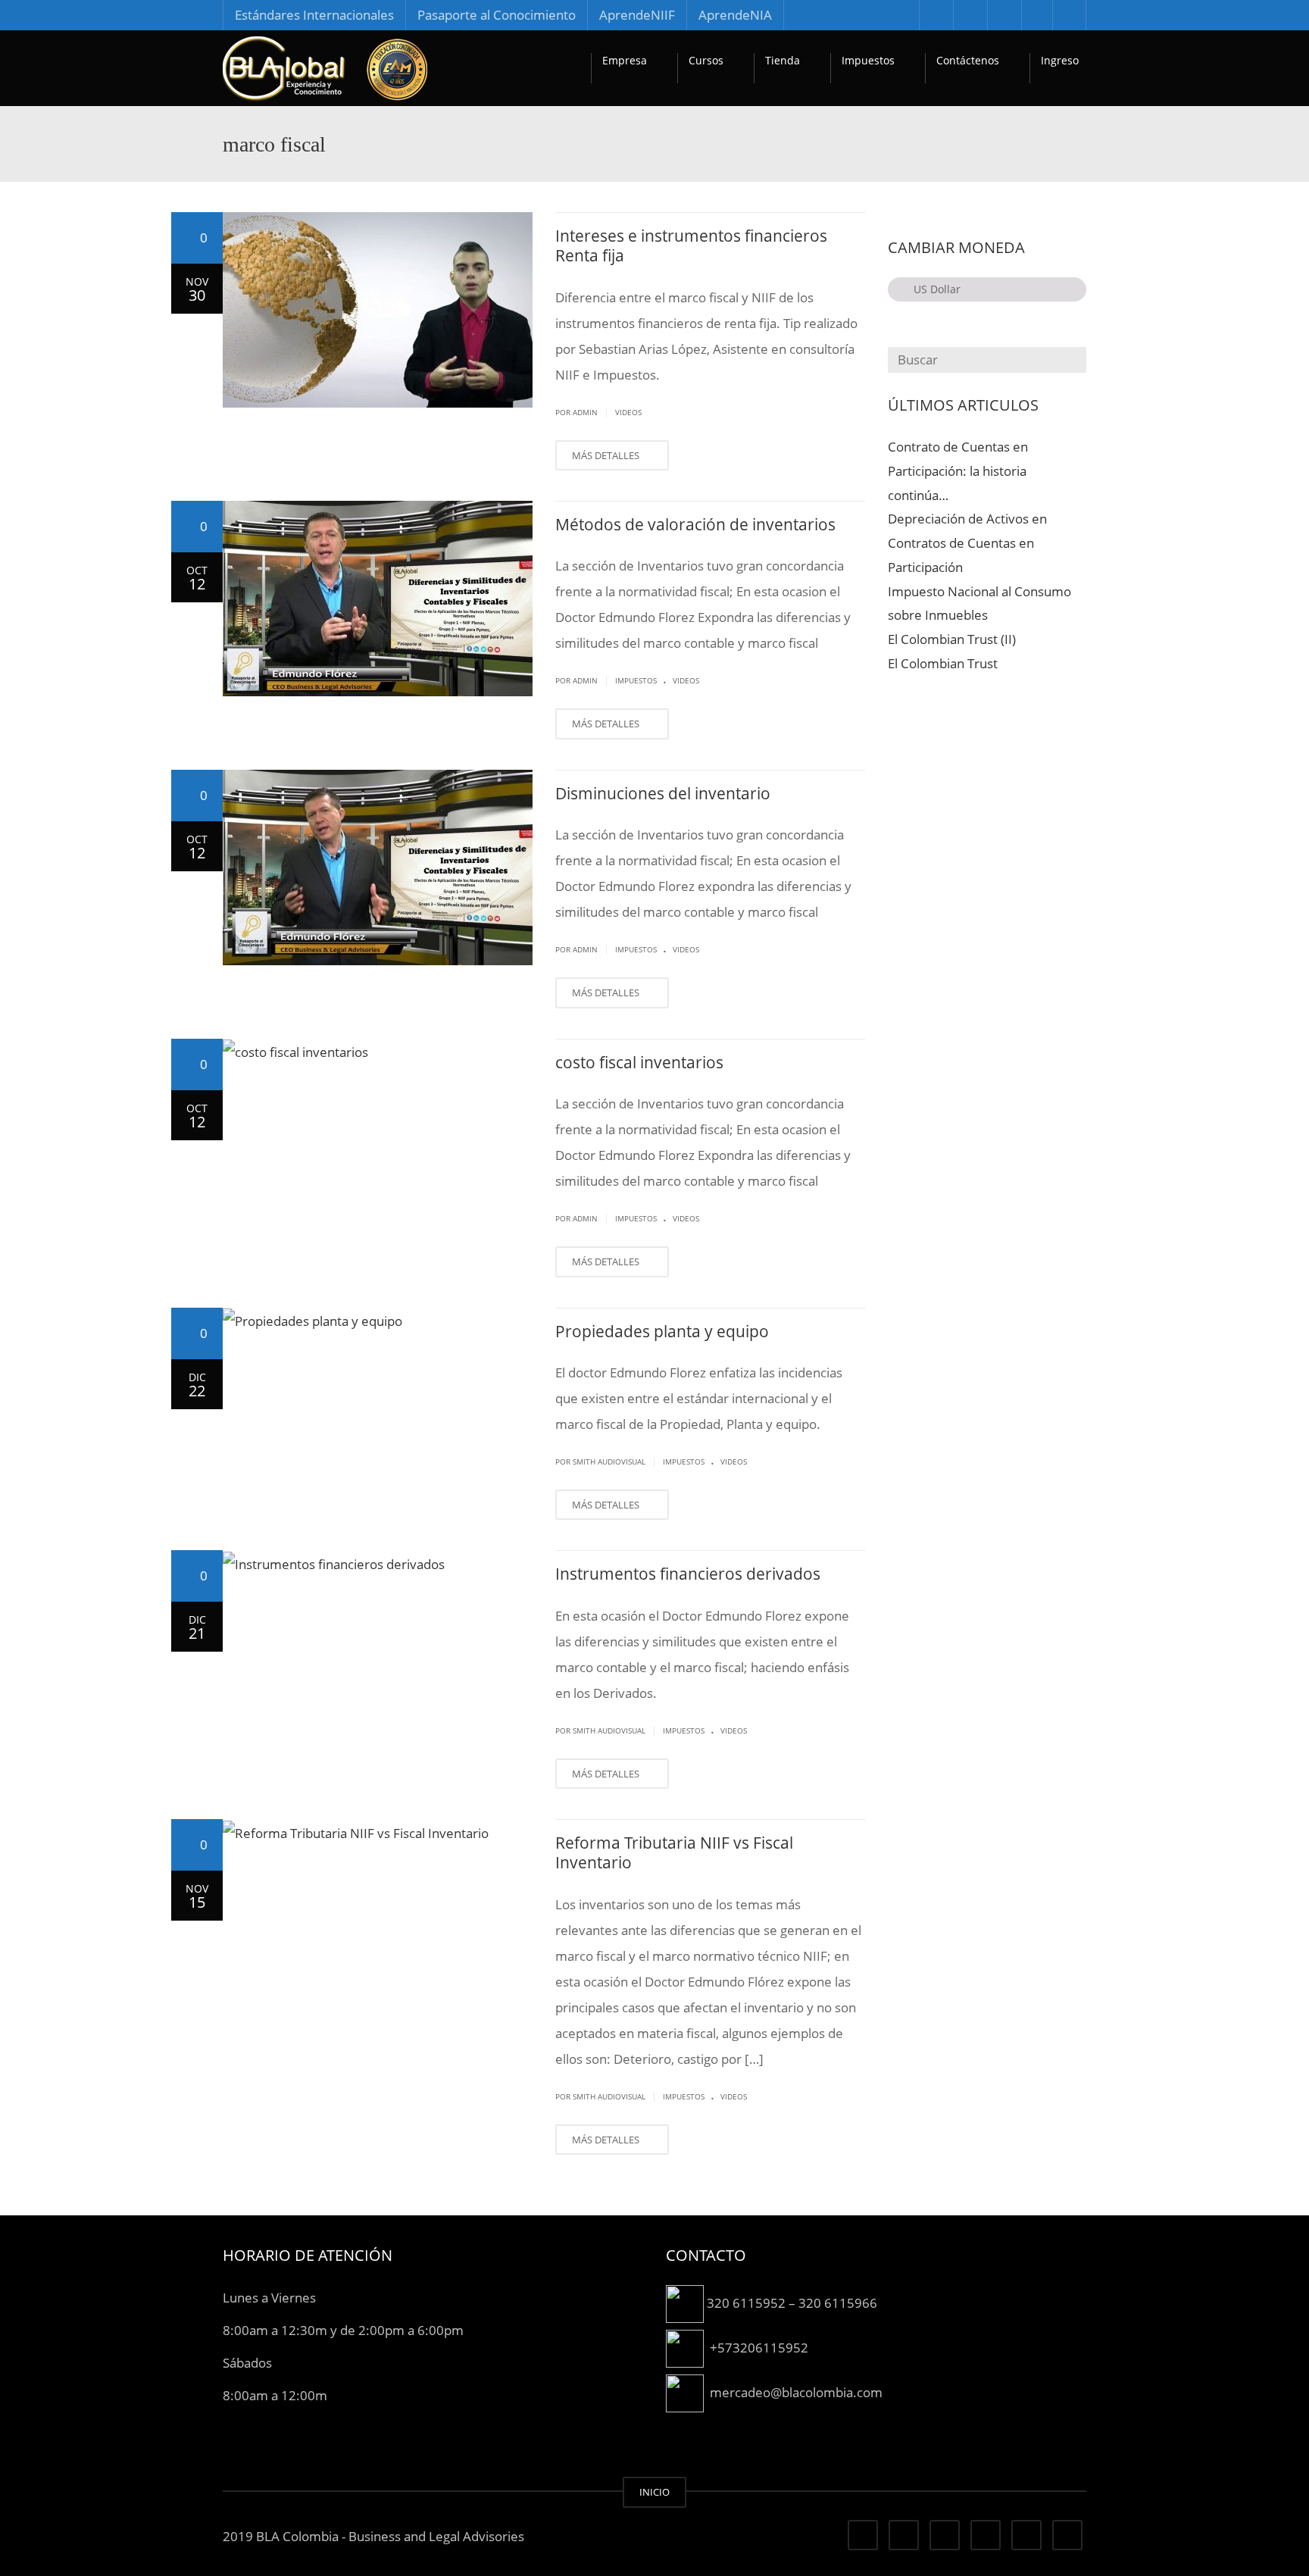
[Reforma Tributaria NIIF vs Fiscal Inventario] (378, 1832)
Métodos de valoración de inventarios (695, 524)
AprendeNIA (735, 15)
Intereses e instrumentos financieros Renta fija (691, 245)
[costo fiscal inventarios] (378, 1052)
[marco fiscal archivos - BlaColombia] (325, 68)
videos (628, 412)
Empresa (625, 60)
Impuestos (868, 60)
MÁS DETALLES (607, 455)
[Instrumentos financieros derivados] (378, 1563)
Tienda (783, 60)
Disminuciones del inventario (663, 793)
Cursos (706, 60)
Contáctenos (968, 60)
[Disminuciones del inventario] (378, 868)
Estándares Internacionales (314, 15)
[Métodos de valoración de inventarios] (378, 599)
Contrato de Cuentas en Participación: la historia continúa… (958, 471)
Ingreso (1060, 60)
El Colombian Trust (943, 663)
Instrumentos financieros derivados (688, 1574)
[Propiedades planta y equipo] (378, 1321)
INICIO (654, 2492)
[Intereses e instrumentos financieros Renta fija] (378, 310)
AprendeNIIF (637, 15)
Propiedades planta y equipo (662, 1331)
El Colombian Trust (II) (952, 639)
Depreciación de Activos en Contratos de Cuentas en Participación (967, 543)
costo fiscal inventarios (639, 1062)
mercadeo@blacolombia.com (796, 2392)
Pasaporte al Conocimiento (497, 15)
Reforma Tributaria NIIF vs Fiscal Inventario (674, 1852)
